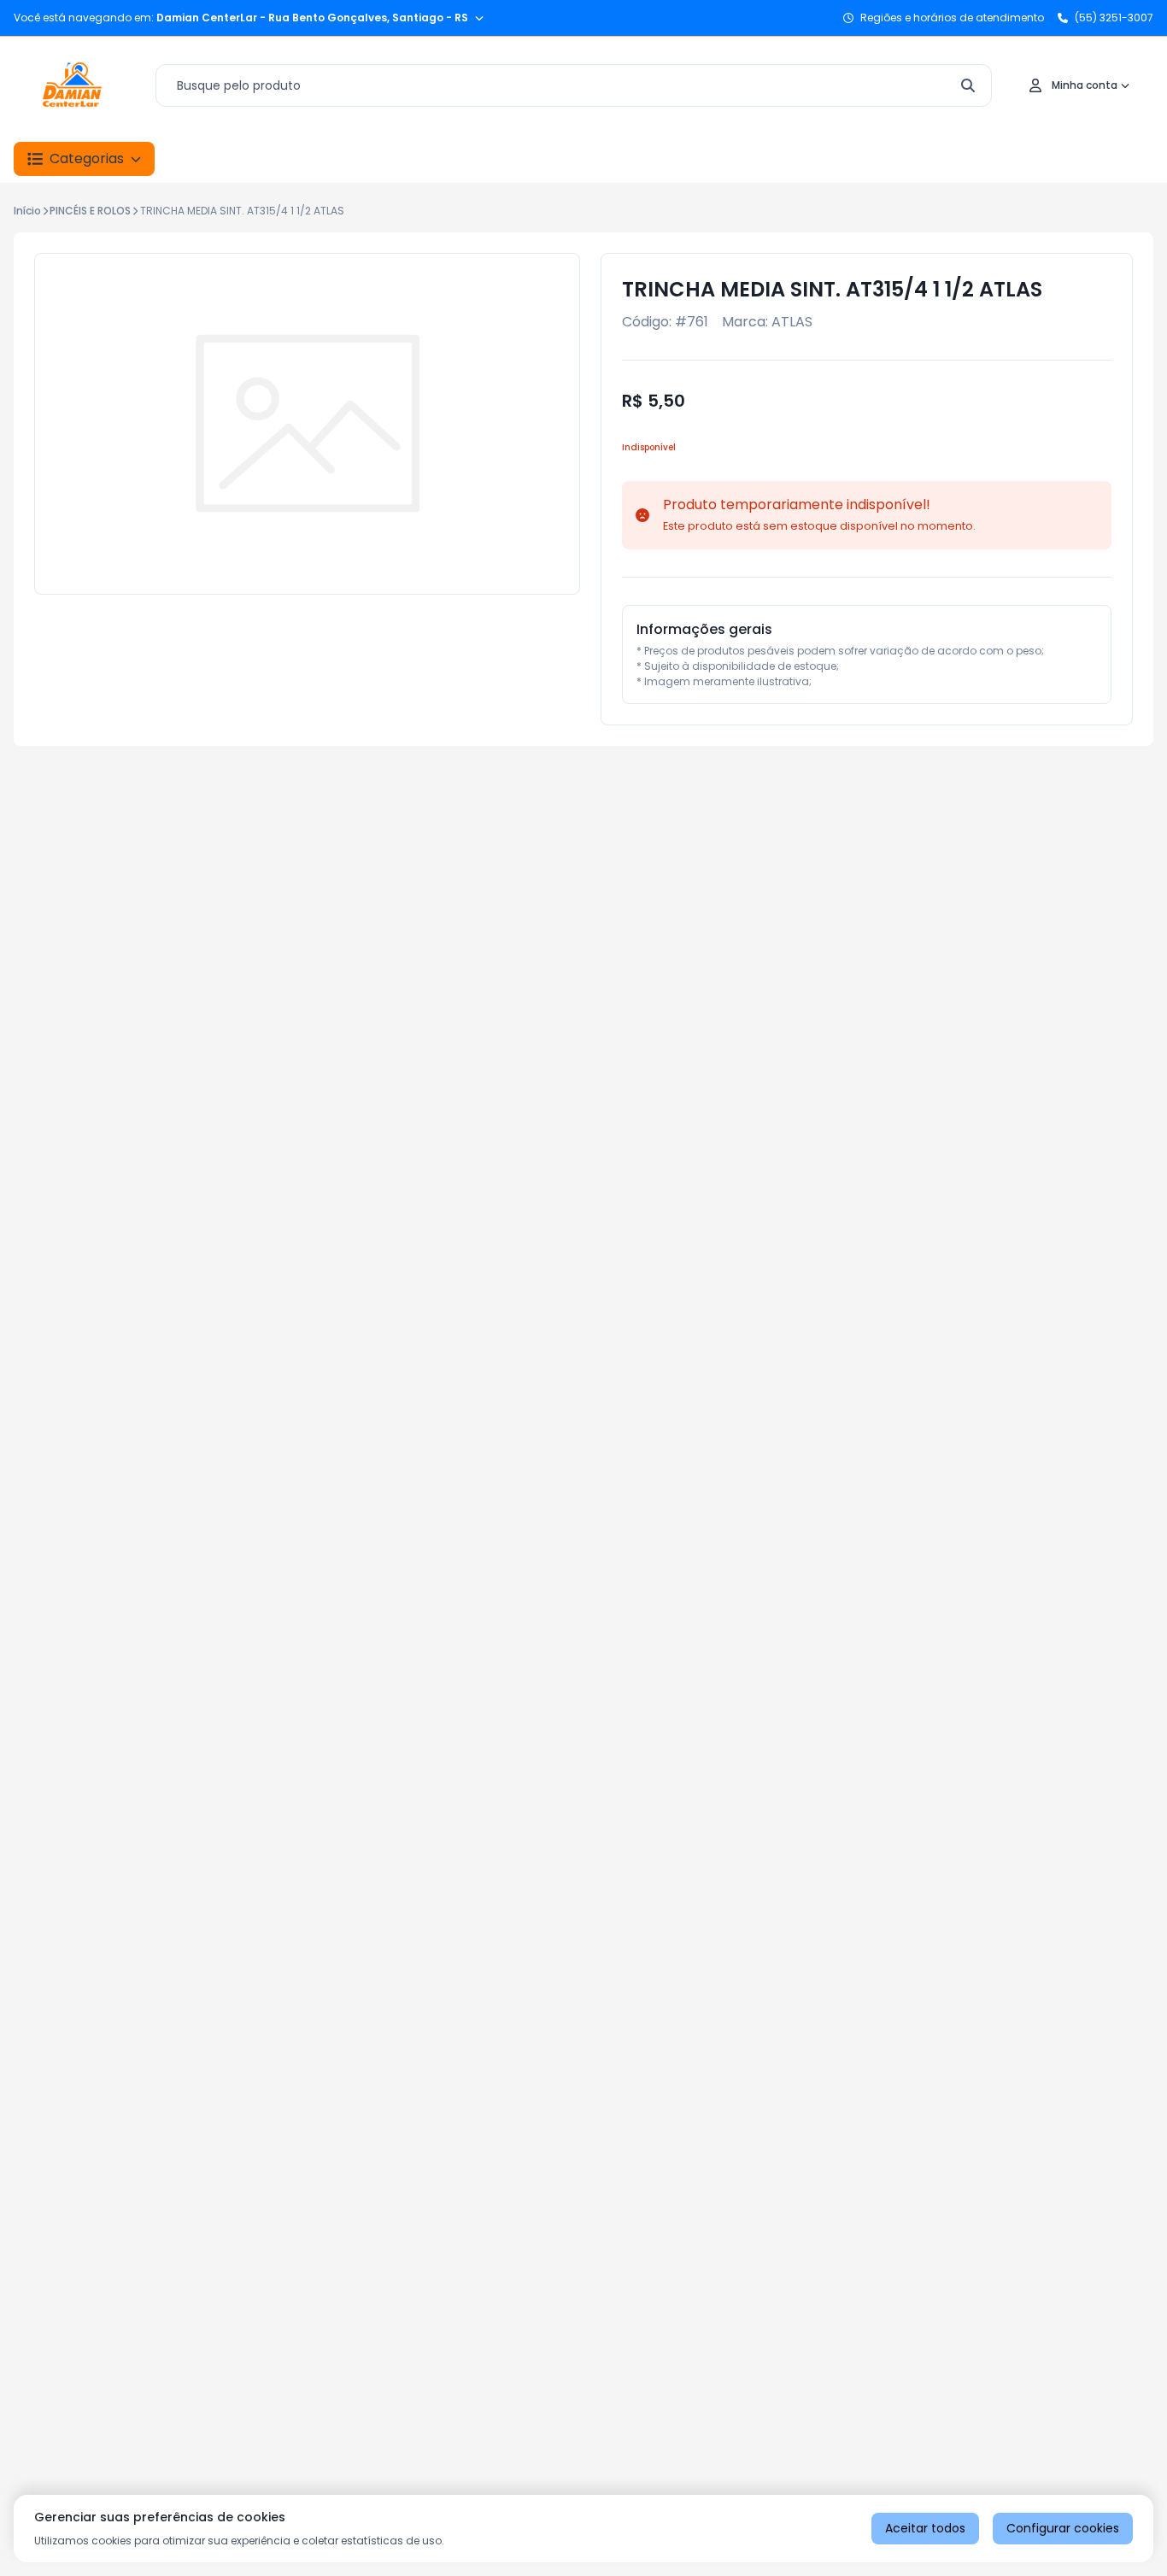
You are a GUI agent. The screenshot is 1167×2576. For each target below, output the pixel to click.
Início (27, 211)
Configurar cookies (1063, 2528)
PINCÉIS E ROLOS (90, 211)
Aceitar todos (925, 2528)
